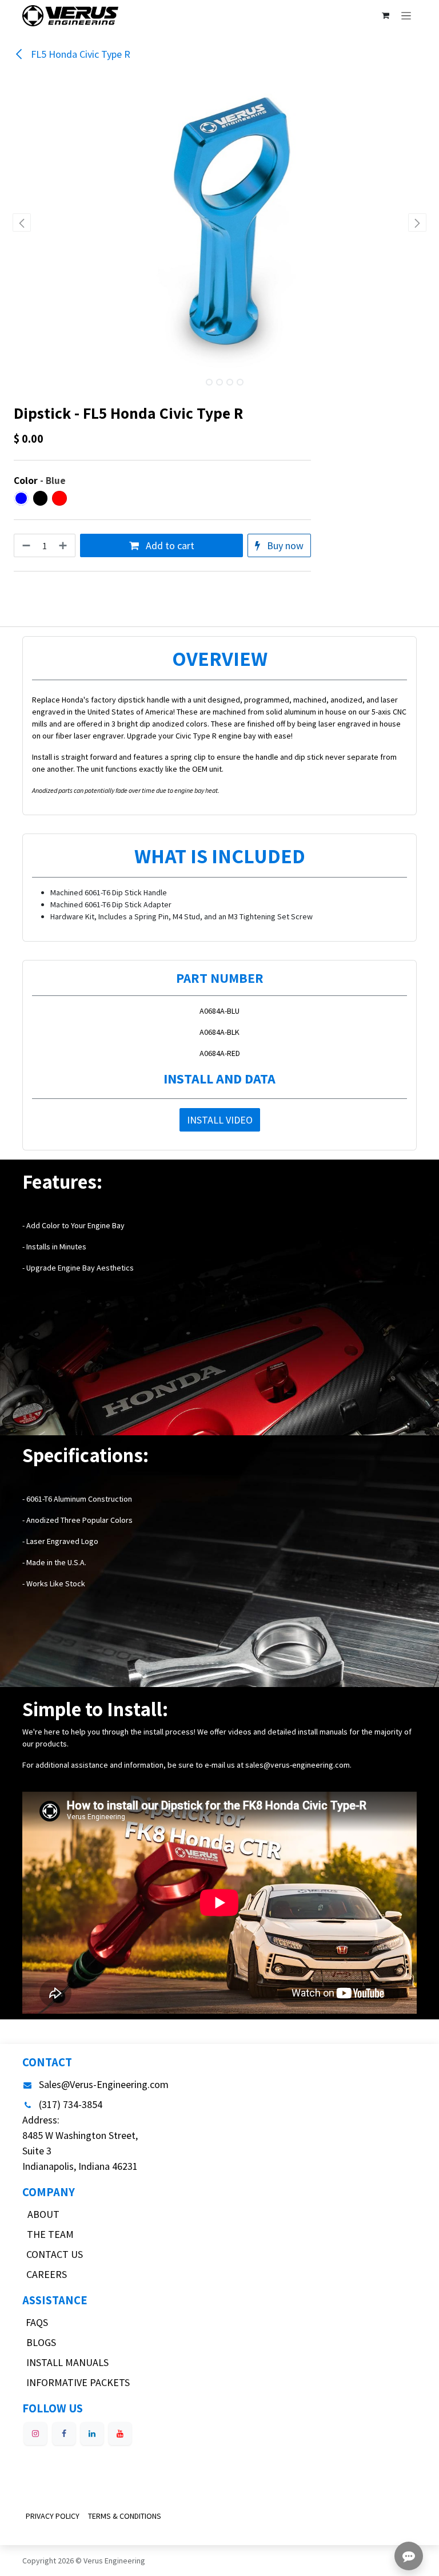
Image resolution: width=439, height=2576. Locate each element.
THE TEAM (50, 2234)
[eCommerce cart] (385, 15)
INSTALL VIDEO (220, 1120)
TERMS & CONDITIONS (125, 2516)
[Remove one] (25, 545)
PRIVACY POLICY (53, 2516)
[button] (22, 223)
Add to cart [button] (169, 545)
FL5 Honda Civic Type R (79, 54)
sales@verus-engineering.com (298, 1765)
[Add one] (64, 545)
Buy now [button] (284, 545)
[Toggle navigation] (406, 15)
